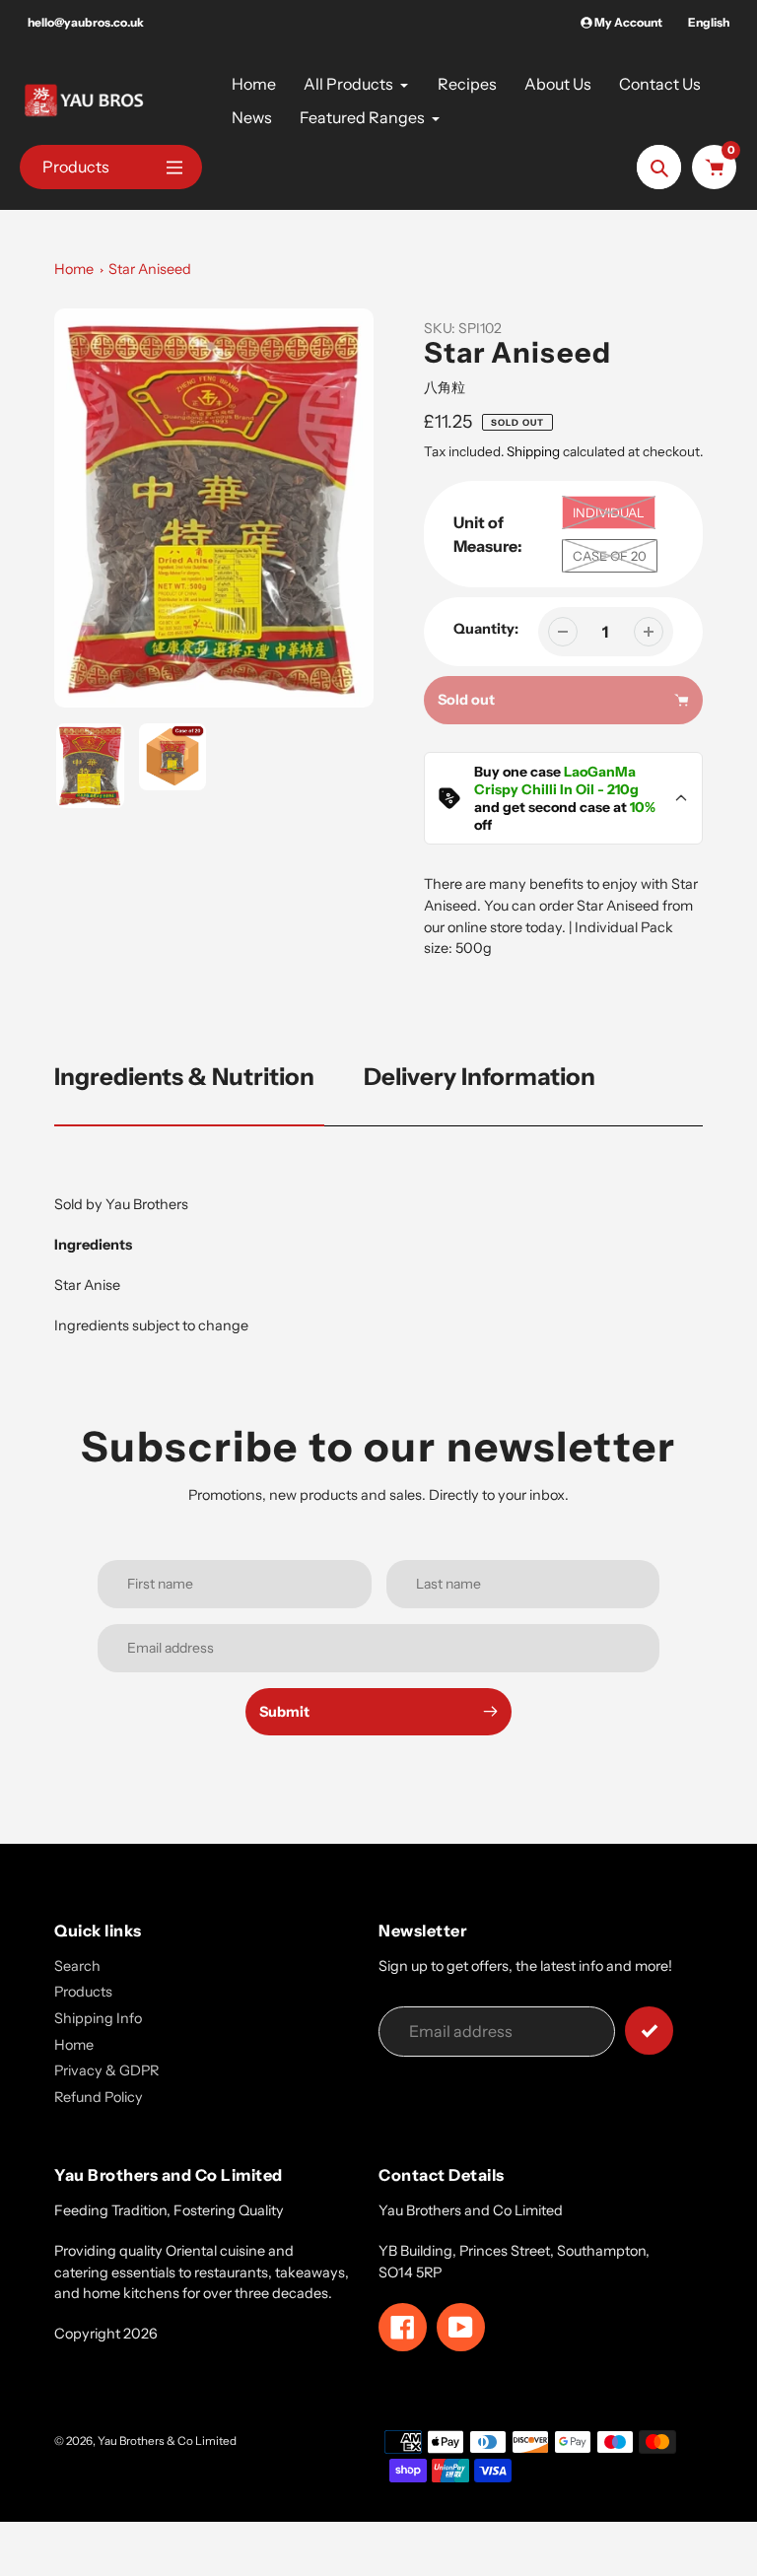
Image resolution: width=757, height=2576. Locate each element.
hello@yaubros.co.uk (86, 22)
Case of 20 (610, 556)
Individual (609, 512)
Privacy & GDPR (106, 2070)
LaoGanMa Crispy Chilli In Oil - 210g (556, 780)
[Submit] (649, 2031)
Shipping (533, 451)
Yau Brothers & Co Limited (167, 2441)
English (709, 22)
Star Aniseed (150, 269)
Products (83, 1992)
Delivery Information (480, 1077)
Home (74, 269)
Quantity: (486, 629)
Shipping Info (98, 2018)
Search (77, 1966)
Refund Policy (99, 2097)
